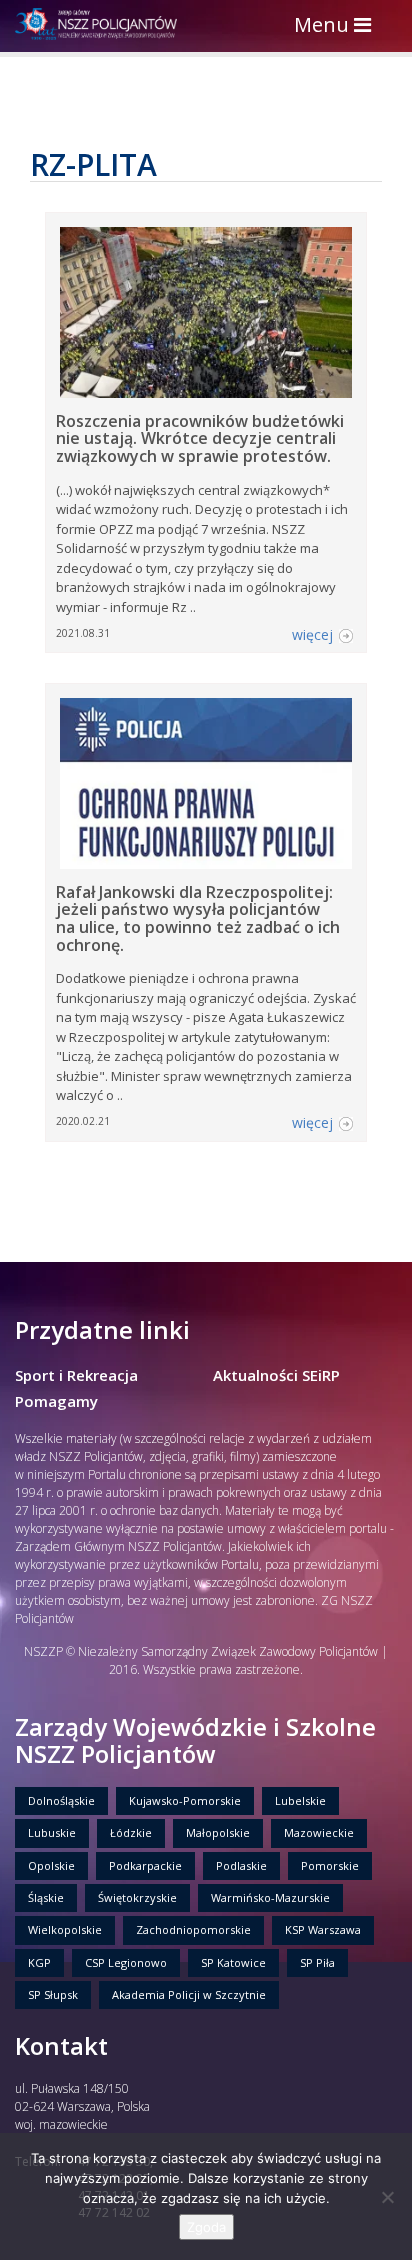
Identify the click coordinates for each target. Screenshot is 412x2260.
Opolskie (51, 1865)
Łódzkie (131, 1832)
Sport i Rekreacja (76, 1375)
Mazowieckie (319, 1832)
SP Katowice (233, 1962)
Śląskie (46, 1897)
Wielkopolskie (65, 1929)
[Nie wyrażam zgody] (387, 2197)
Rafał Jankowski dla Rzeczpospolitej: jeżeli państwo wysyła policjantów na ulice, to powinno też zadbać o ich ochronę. (198, 918)
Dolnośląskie (61, 1800)
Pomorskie (330, 1865)
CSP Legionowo (126, 1962)
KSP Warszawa (323, 1929)
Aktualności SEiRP (276, 1375)
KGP (39, 1962)
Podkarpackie (145, 1865)
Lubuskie (52, 1832)
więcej (312, 634)
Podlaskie (241, 1865)
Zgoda (206, 2227)
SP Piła (317, 1962)
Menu (337, 26)
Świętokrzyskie (137, 1897)
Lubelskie (300, 1800)
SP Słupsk (53, 1994)
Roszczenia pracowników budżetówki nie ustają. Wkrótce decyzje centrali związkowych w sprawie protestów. (200, 438)
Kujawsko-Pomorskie (185, 1800)
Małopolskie (218, 1832)
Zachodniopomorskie (193, 1929)
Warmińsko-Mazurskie (270, 1897)
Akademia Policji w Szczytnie (189, 1994)
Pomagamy (56, 1401)
